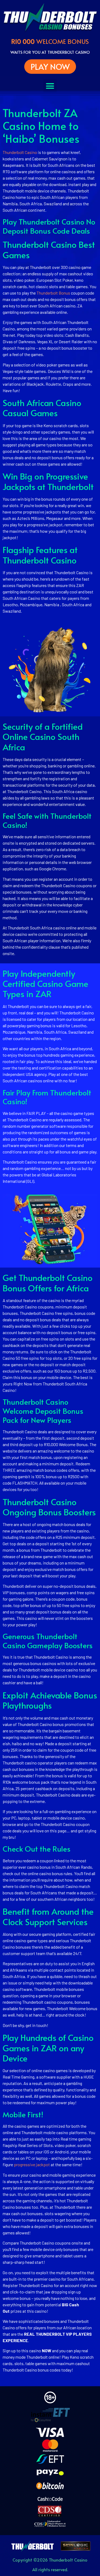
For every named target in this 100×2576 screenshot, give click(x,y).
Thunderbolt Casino (20, 152)
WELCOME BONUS (50, 41)
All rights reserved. (50, 2569)
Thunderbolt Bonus (54, 293)
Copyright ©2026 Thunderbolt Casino (50, 2560)
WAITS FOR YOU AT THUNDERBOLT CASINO (50, 52)
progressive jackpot (32, 2164)
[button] (50, 86)
